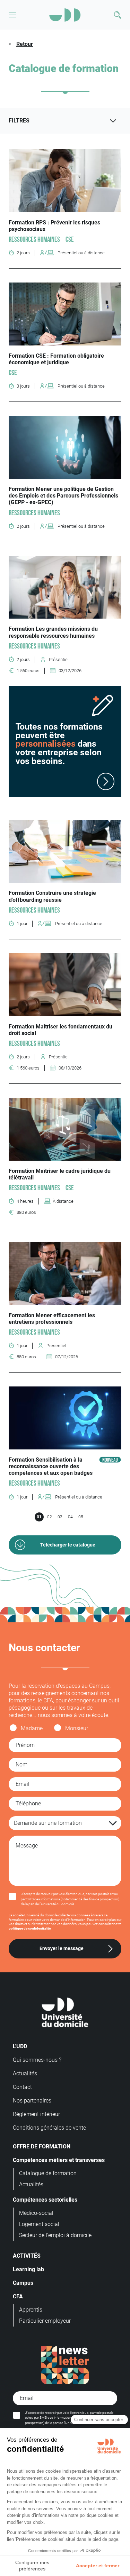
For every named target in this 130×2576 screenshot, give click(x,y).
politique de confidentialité (30, 1928)
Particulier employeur (45, 2321)
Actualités (25, 2073)
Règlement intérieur (36, 2114)
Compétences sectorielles (45, 2200)
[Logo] (65, 15)
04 (70, 1517)
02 (50, 1517)
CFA (18, 2296)
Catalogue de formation (48, 2173)
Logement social (39, 2224)
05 (81, 1517)
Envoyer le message (62, 1949)
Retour (25, 44)
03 (60, 1517)
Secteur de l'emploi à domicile (55, 2235)
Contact (22, 2087)
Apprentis (31, 2310)
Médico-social (36, 2213)
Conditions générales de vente (49, 2128)
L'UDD (20, 2046)
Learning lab (28, 2269)
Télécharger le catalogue (68, 1545)
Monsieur (77, 1728)
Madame (32, 1728)
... (91, 1517)
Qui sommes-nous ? (37, 2060)
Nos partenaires (32, 2101)
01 (39, 1517)
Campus (23, 2283)
